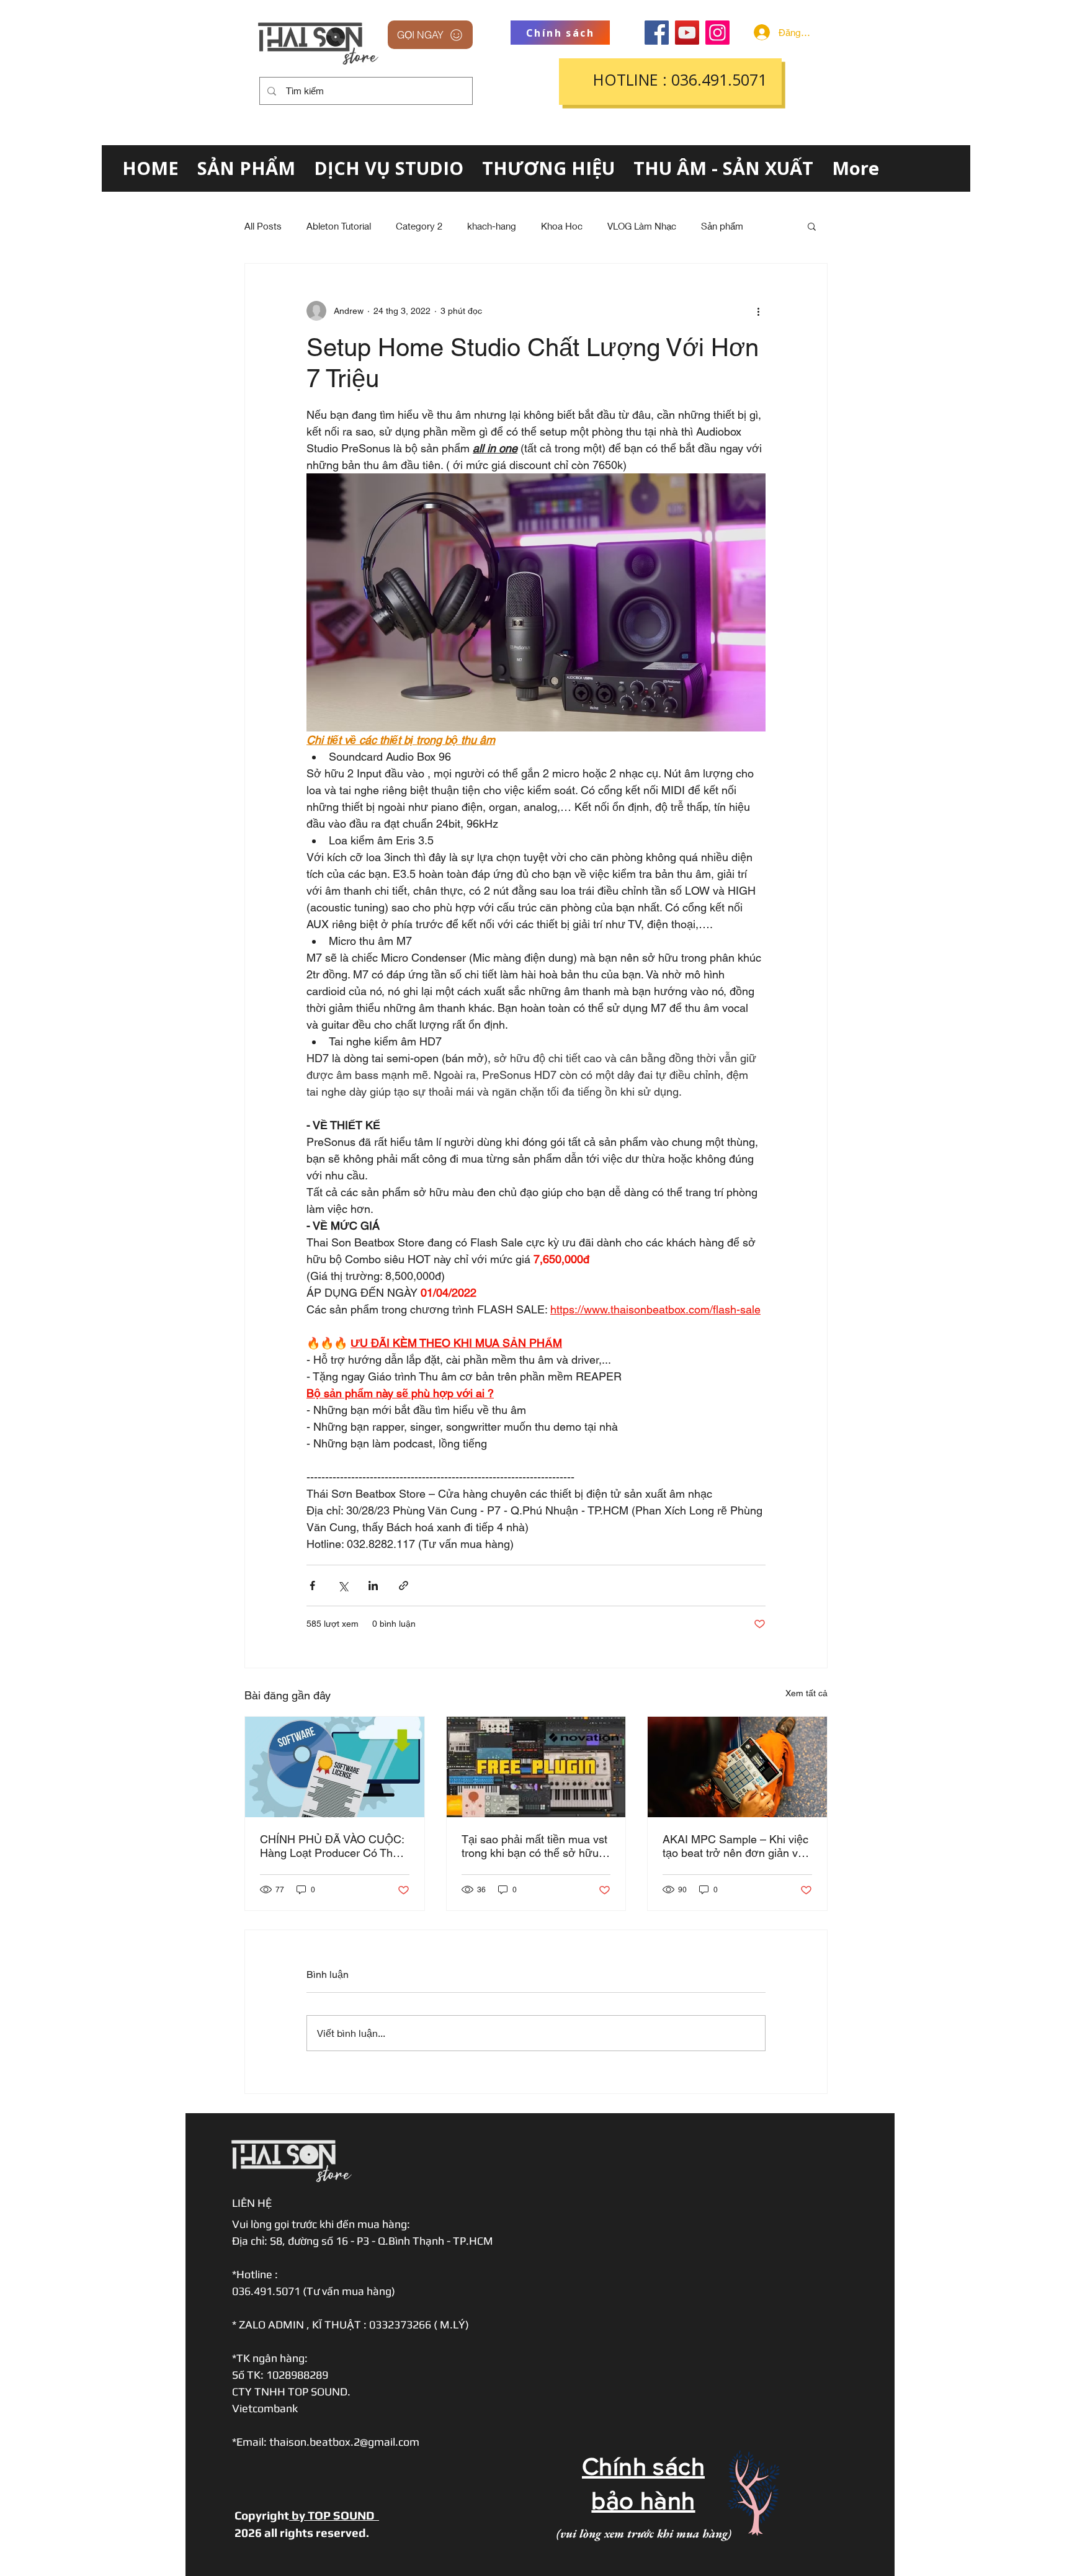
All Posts (263, 226)
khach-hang (492, 226)
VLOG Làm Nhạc (642, 226)
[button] (812, 226)
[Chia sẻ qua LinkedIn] (373, 1585)
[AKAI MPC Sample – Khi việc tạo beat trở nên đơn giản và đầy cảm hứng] (737, 1767)
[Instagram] (717, 33)
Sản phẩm (722, 226)
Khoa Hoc (562, 226)
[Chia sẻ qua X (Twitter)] (343, 1585)
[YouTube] (687, 33)
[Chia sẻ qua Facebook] (312, 1585)
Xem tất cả (806, 1693)
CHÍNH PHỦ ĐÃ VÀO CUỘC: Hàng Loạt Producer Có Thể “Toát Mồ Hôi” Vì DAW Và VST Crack (333, 1846)
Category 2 (419, 226)
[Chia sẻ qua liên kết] (404, 1585)
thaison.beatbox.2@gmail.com (344, 2442)
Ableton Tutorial (339, 226)
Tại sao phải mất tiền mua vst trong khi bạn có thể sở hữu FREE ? (534, 1846)
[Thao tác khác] (758, 311)
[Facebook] (657, 33)
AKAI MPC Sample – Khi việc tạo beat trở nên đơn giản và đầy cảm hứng (735, 1846)
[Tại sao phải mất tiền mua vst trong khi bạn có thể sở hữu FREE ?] (536, 1767)
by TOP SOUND (334, 2515)
